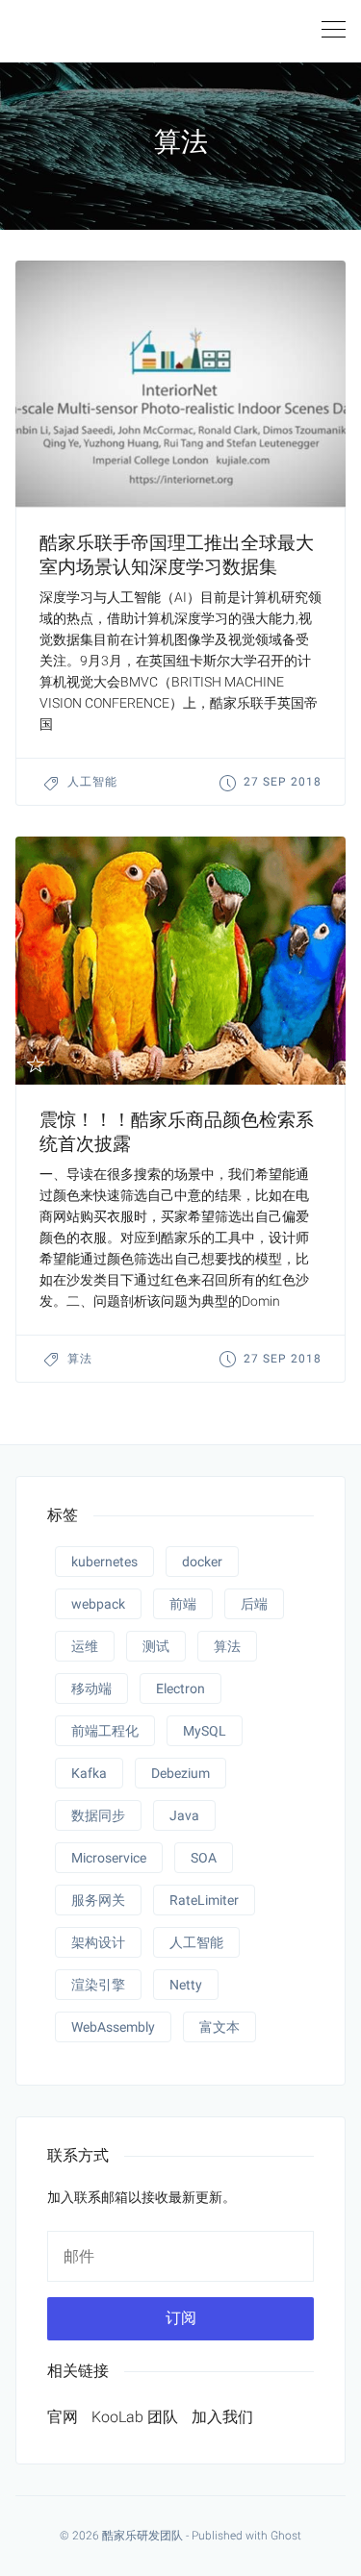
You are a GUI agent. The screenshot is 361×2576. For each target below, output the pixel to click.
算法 (80, 1359)
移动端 (91, 1688)
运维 (85, 1646)
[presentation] (180, 384)
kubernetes (104, 1562)
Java (184, 1815)
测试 (156, 1646)
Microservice (109, 1858)
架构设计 (98, 1942)
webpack (98, 1604)
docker (202, 1562)
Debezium (180, 1773)
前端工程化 (105, 1731)
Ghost (286, 2536)
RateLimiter (204, 1900)
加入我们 (222, 2417)
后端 (254, 1604)
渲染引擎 (98, 1985)
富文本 (219, 2027)
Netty (186, 1985)
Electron (180, 1688)
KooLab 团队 (135, 2417)
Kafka (89, 1773)
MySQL (205, 1731)
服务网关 (98, 1900)
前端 (183, 1604)
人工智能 (92, 782)
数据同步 (98, 1815)
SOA (204, 1858)
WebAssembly (113, 2027)
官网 (63, 2417)
